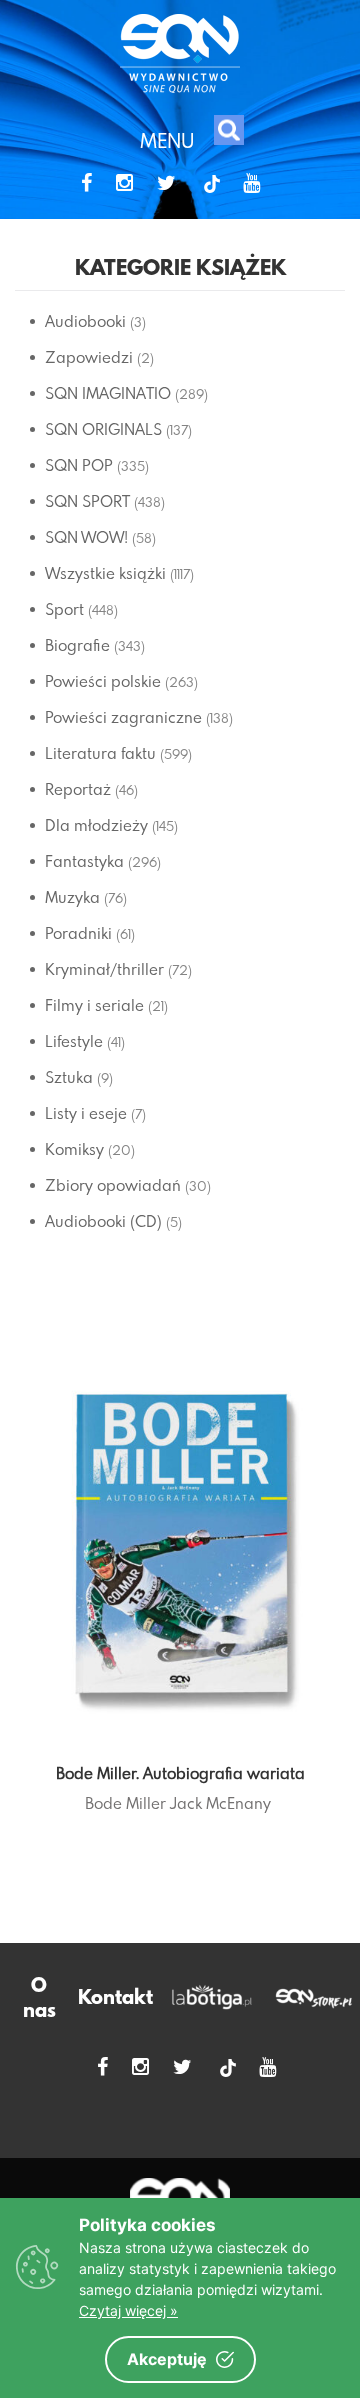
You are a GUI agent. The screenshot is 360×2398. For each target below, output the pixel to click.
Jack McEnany (220, 1803)
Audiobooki (85, 321)
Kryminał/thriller (104, 969)
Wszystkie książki (105, 573)
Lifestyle (74, 1041)
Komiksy (74, 1149)
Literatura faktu (100, 753)
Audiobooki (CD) (103, 1221)
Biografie (77, 645)
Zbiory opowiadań (113, 1185)
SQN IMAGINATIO (108, 393)
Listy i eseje (86, 1113)
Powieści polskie (103, 681)
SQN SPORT (87, 501)
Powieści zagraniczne (123, 717)
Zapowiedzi (89, 357)
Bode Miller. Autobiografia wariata (180, 1773)
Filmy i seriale (94, 1005)
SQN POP (79, 465)
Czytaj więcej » (128, 2310)
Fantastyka (84, 861)
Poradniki (78, 933)
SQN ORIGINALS (103, 429)
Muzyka (72, 897)
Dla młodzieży (96, 825)
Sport (64, 609)
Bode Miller (125, 1803)
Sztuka (69, 1077)
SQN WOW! (86, 537)
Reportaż (78, 789)
